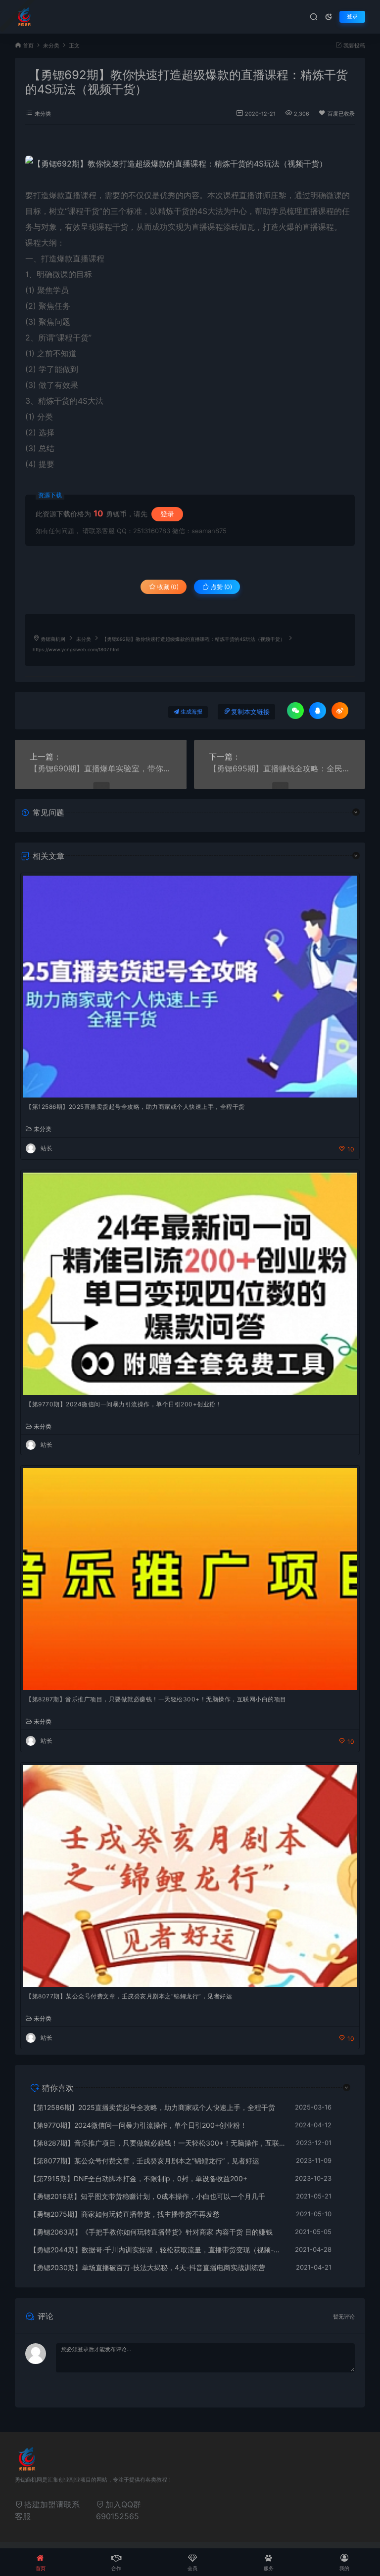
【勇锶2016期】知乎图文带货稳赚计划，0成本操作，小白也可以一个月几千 (147, 2196)
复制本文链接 (250, 712)
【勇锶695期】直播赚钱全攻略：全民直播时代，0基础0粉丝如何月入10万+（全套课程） (280, 768)
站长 (47, 1148)
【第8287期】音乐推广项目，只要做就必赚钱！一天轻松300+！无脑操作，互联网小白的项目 (156, 1699)
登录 (352, 17)
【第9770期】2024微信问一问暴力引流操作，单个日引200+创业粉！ (124, 1404)
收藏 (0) (167, 587)
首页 (28, 46)
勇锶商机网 (53, 639)
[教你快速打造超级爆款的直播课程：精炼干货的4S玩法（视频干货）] (190, 164)
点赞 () (221, 587)
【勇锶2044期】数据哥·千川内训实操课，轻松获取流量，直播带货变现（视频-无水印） (157, 2250)
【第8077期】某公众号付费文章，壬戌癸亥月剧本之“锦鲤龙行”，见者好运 (129, 1996)
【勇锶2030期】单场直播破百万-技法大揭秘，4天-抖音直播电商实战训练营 (147, 2267)
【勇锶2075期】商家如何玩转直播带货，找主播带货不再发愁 (125, 2214)
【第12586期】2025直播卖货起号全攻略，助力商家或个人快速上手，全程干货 (135, 1107)
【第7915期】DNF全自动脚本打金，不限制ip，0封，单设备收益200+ (139, 2178)
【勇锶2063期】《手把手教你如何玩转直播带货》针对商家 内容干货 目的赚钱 (151, 2232)
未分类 (51, 46)
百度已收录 (341, 114)
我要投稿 (354, 46)
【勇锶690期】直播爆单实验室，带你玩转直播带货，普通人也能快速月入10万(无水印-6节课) (101, 768)
